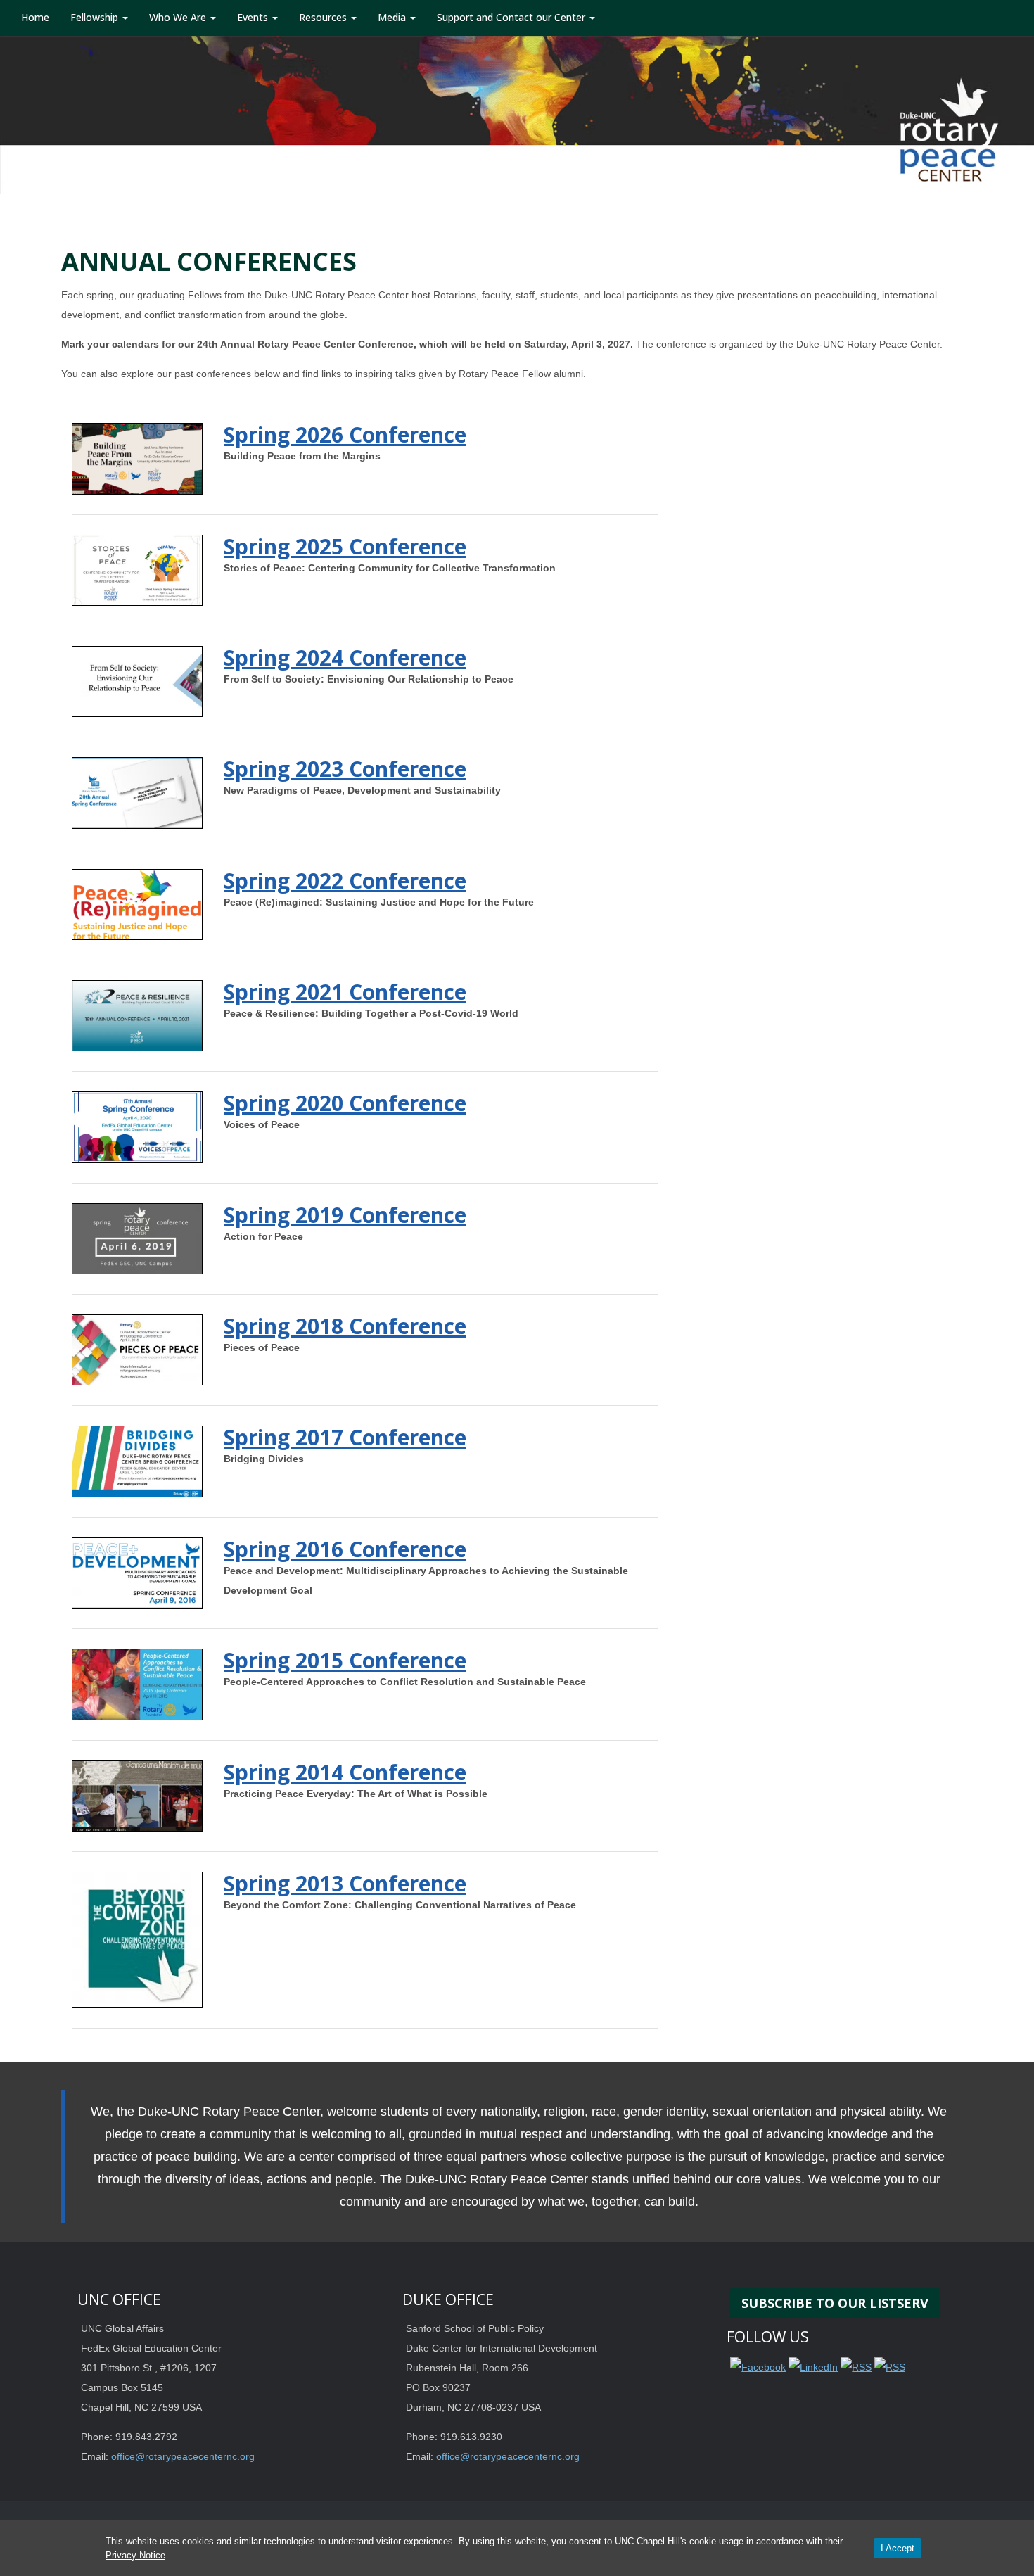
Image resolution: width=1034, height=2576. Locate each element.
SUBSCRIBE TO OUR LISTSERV (835, 2303)
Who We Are (179, 17)
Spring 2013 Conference (345, 1883)
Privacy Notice (135, 2555)
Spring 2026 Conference (345, 434)
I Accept (898, 2548)
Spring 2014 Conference (345, 1772)
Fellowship (96, 17)
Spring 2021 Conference (345, 992)
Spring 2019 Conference (345, 1215)
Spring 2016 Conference (345, 1549)
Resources (324, 17)
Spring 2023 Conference (345, 769)
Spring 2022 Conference (345, 881)
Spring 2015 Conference (345, 1660)
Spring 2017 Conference (345, 1437)
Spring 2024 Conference (345, 658)
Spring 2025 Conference (345, 546)
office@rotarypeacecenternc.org (183, 2456)
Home (35, 17)
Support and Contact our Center (512, 17)
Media (393, 17)
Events (254, 17)
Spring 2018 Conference (345, 1326)
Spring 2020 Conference (345, 1103)
